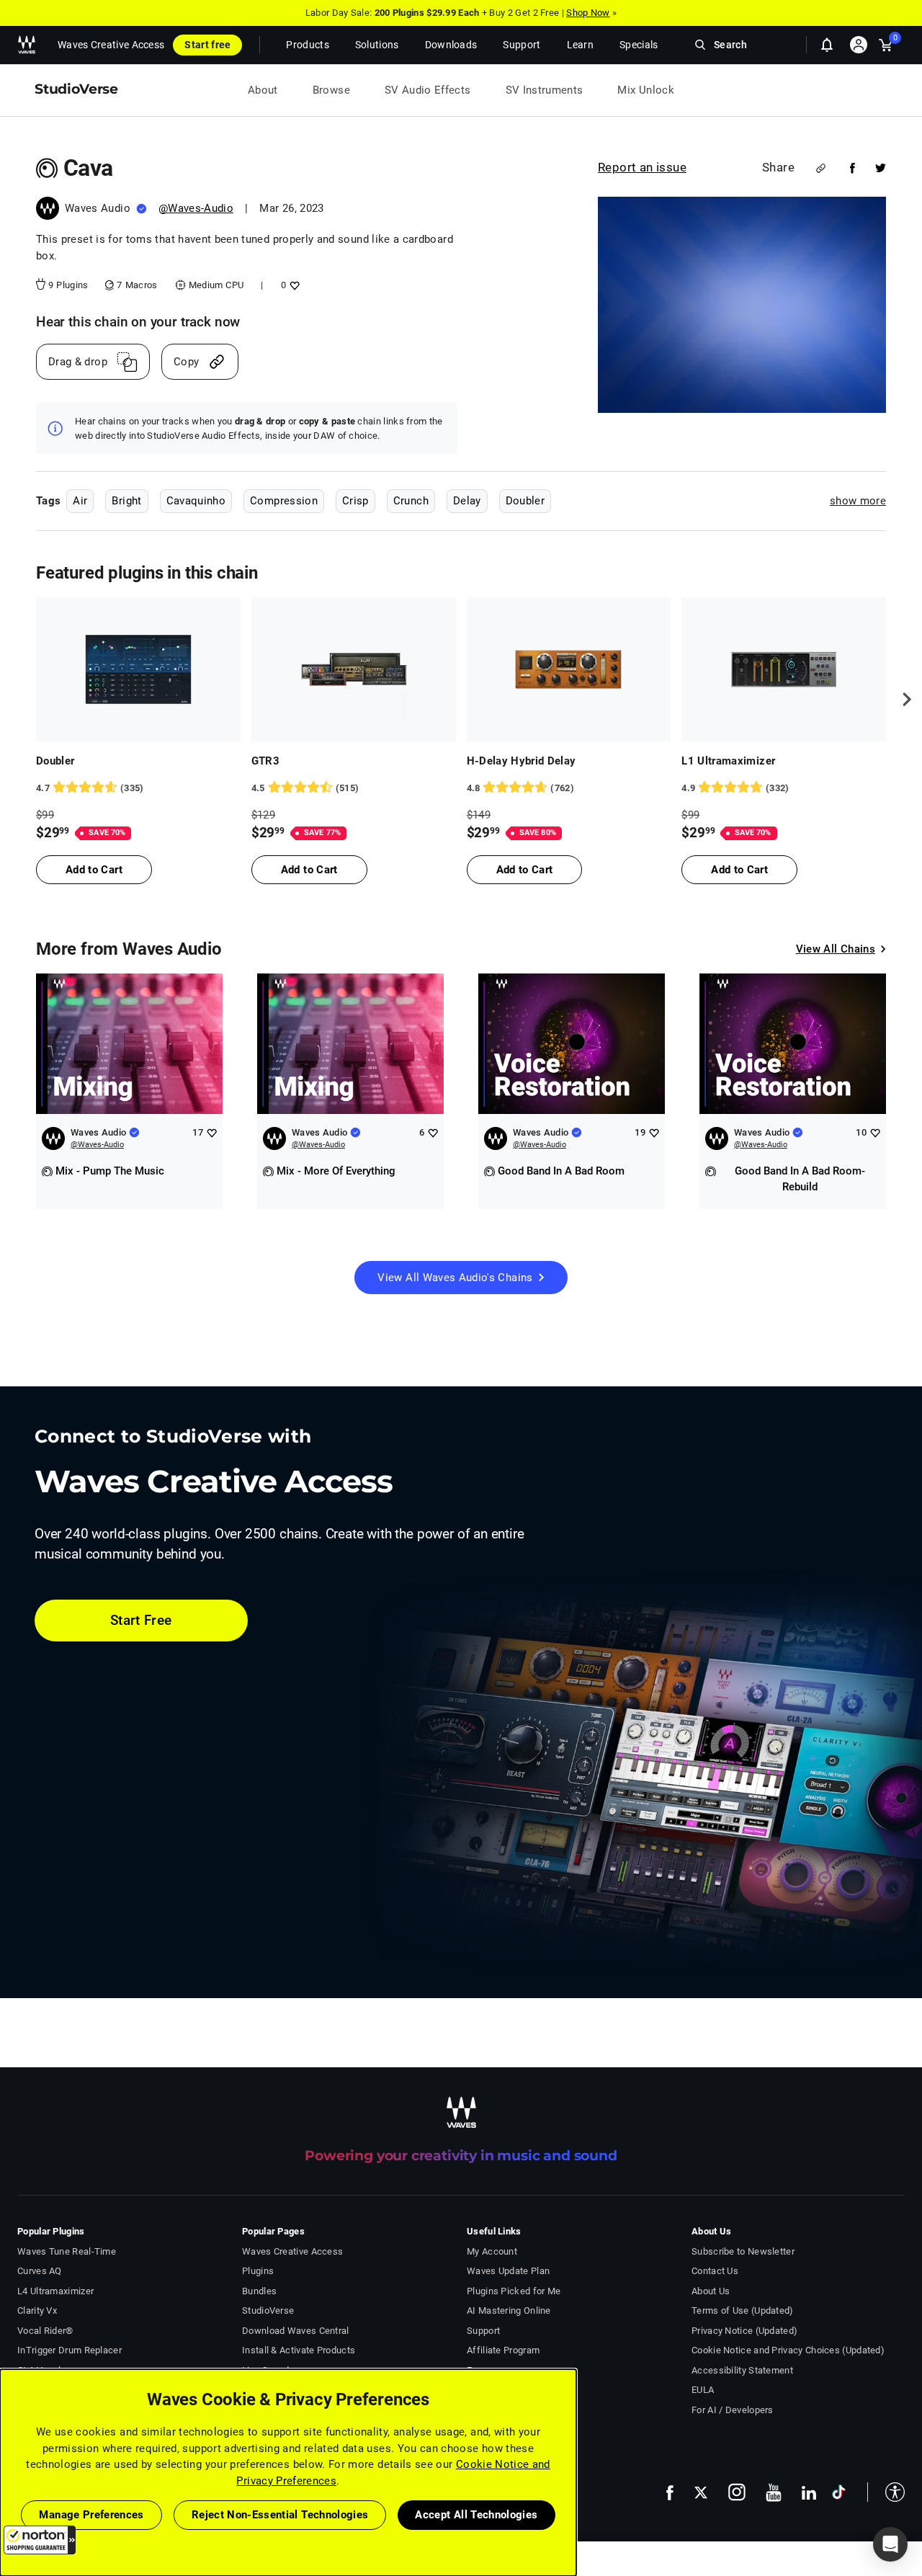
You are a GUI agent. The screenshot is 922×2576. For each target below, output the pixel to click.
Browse (331, 90)
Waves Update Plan (508, 2271)
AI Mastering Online (509, 2310)
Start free (207, 45)
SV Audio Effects (428, 90)
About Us (711, 2291)
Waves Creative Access (111, 45)
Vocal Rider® (45, 2331)
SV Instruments (545, 90)
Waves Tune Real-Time (67, 2251)
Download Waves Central (296, 2331)
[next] (902, 700)
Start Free (141, 1620)
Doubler (525, 501)
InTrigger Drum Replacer (70, 2350)
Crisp (355, 501)
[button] (40, 2540)
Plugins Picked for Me (514, 2291)
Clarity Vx (37, 2310)
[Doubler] (138, 669)
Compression (284, 501)
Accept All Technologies (476, 2515)
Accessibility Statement (742, 2370)
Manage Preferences (91, 2515)
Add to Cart (94, 870)
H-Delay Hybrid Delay (522, 761)
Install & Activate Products (299, 2350)
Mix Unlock (646, 90)
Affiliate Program (503, 2350)
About (263, 90)
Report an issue (642, 167)
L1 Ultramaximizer (728, 761)
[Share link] (821, 168)
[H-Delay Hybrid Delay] (569, 669)
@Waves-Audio (196, 208)
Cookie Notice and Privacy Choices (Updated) (788, 2350)
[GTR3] (354, 669)
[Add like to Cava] (293, 285)
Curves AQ (40, 2271)
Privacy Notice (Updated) (744, 2331)
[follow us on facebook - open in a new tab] (670, 2492)
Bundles (259, 2291)
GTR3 (265, 761)
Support (483, 2331)
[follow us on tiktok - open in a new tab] (839, 2492)
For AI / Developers (733, 2410)
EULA (703, 2390)
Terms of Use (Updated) (743, 2310)
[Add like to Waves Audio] (211, 1132)
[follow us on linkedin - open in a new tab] (809, 2492)
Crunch (411, 501)
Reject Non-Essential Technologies (280, 2515)
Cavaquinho (196, 501)
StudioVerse (268, 2310)
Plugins (258, 2271)
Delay (467, 501)
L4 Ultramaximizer (55, 2291)
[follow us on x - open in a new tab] (701, 2493)
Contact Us (715, 2271)
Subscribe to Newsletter (743, 2251)
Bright (126, 501)
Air (80, 501)
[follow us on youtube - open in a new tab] (774, 2492)
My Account (492, 2251)
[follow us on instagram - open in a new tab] (737, 2492)
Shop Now (588, 13)
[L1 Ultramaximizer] (784, 669)
